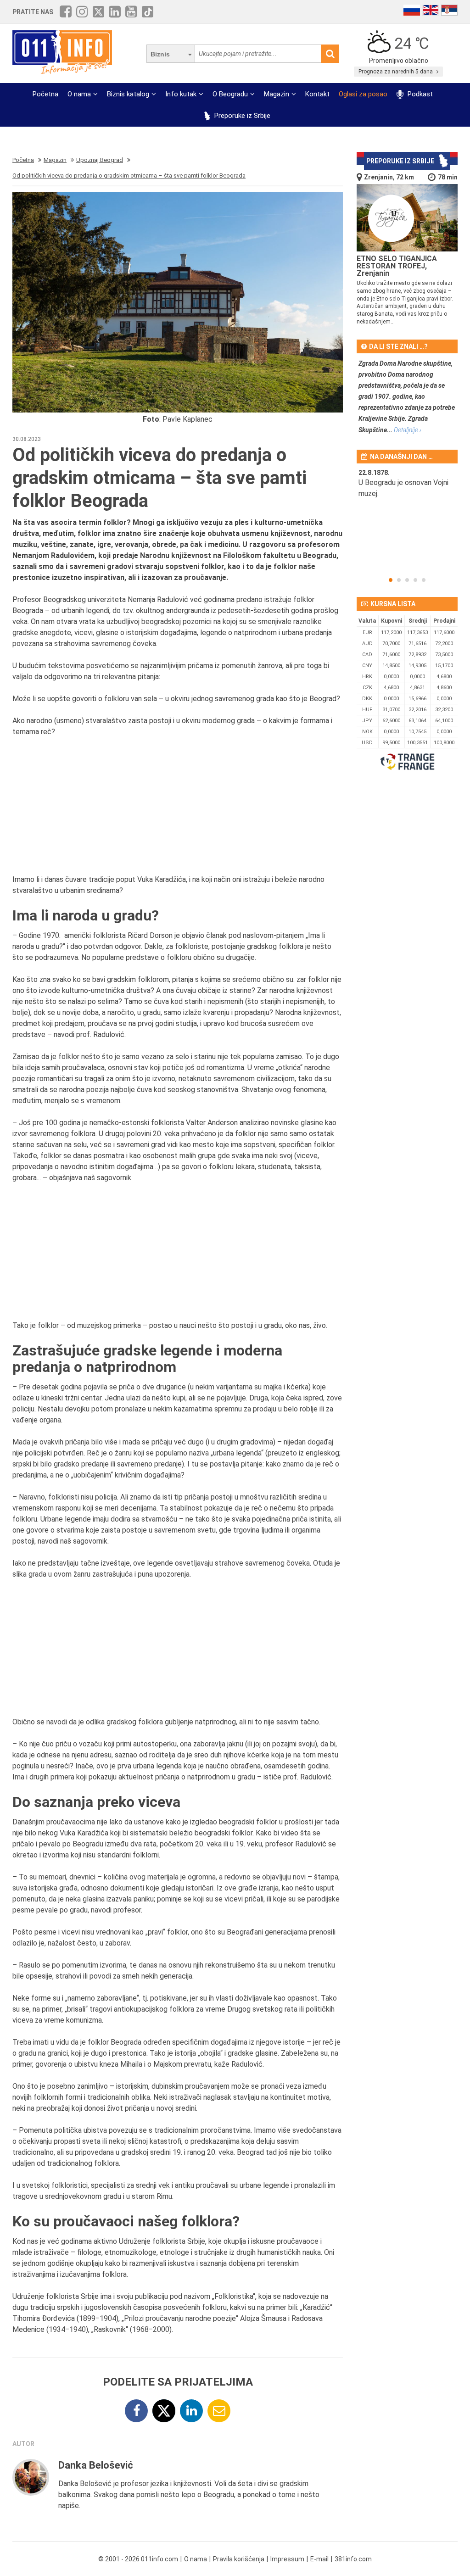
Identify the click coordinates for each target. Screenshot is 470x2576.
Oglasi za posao (363, 94)
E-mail (319, 2559)
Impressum (287, 2559)
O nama (79, 94)
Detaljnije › (408, 430)
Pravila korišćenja (239, 2559)
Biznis (160, 54)
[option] (407, 489)
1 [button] (391, 580)
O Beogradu (230, 94)
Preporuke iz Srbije (241, 116)
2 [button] (399, 580)
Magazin (277, 94)
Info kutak (181, 94)
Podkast (419, 94)
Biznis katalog (128, 94)
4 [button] (415, 580)
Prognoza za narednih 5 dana (396, 72)
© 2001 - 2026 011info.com (138, 2559)
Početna (45, 94)
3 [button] (407, 580)
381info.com (353, 2559)
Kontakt (317, 94)
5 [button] (424, 580)
